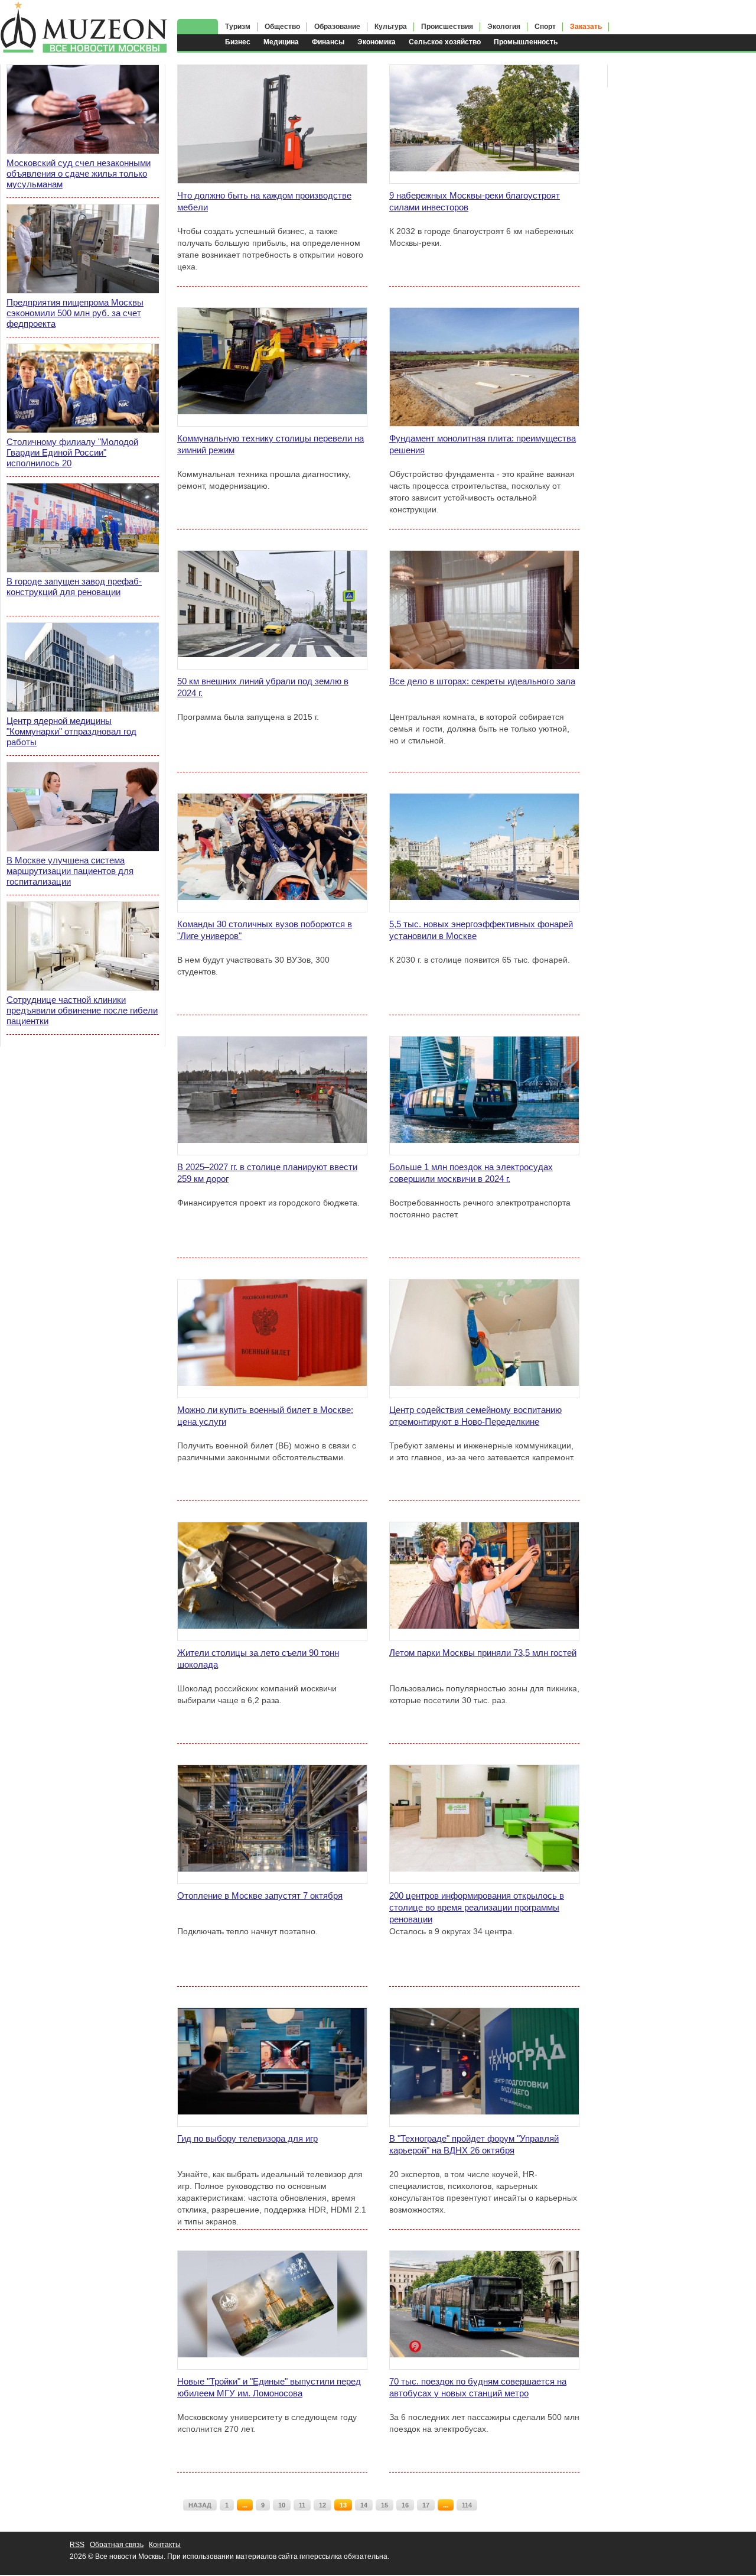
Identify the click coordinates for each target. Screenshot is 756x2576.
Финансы (328, 42)
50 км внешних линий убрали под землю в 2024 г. (263, 687)
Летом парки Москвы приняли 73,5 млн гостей (483, 1653)
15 (384, 2505)
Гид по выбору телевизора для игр (247, 2138)
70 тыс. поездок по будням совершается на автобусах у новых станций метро (478, 2387)
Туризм (238, 27)
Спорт (545, 27)
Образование (337, 27)
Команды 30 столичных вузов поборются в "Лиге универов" (265, 930)
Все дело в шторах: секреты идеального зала (482, 681)
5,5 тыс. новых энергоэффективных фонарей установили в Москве (481, 930)
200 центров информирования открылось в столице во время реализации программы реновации (477, 1907)
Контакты (165, 2545)
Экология (504, 27)
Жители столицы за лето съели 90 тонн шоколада (258, 1659)
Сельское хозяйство (445, 42)
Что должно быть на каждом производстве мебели (264, 201)
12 (322, 2505)
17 (426, 2505)
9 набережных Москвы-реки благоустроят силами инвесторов (475, 201)
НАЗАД (200, 2505)
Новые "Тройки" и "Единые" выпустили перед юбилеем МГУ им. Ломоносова (269, 2387)
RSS (77, 2545)
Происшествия (447, 27)
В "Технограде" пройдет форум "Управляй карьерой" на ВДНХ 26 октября (474, 2144)
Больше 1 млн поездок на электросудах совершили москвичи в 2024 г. (471, 1173)
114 (467, 2505)
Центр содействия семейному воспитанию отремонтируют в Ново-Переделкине (475, 1416)
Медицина (281, 42)
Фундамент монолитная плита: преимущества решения (483, 444)
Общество (282, 27)
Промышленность (526, 42)
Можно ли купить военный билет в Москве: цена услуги (265, 1416)
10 (282, 2505)
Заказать (586, 27)
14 (364, 2505)
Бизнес (238, 42)
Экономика (377, 42)
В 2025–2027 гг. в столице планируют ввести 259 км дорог (267, 1173)
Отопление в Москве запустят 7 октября (260, 1896)
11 (302, 2505)
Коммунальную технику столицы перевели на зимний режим (271, 444)
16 (405, 2505)
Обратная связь (117, 2545)
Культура (391, 27)
